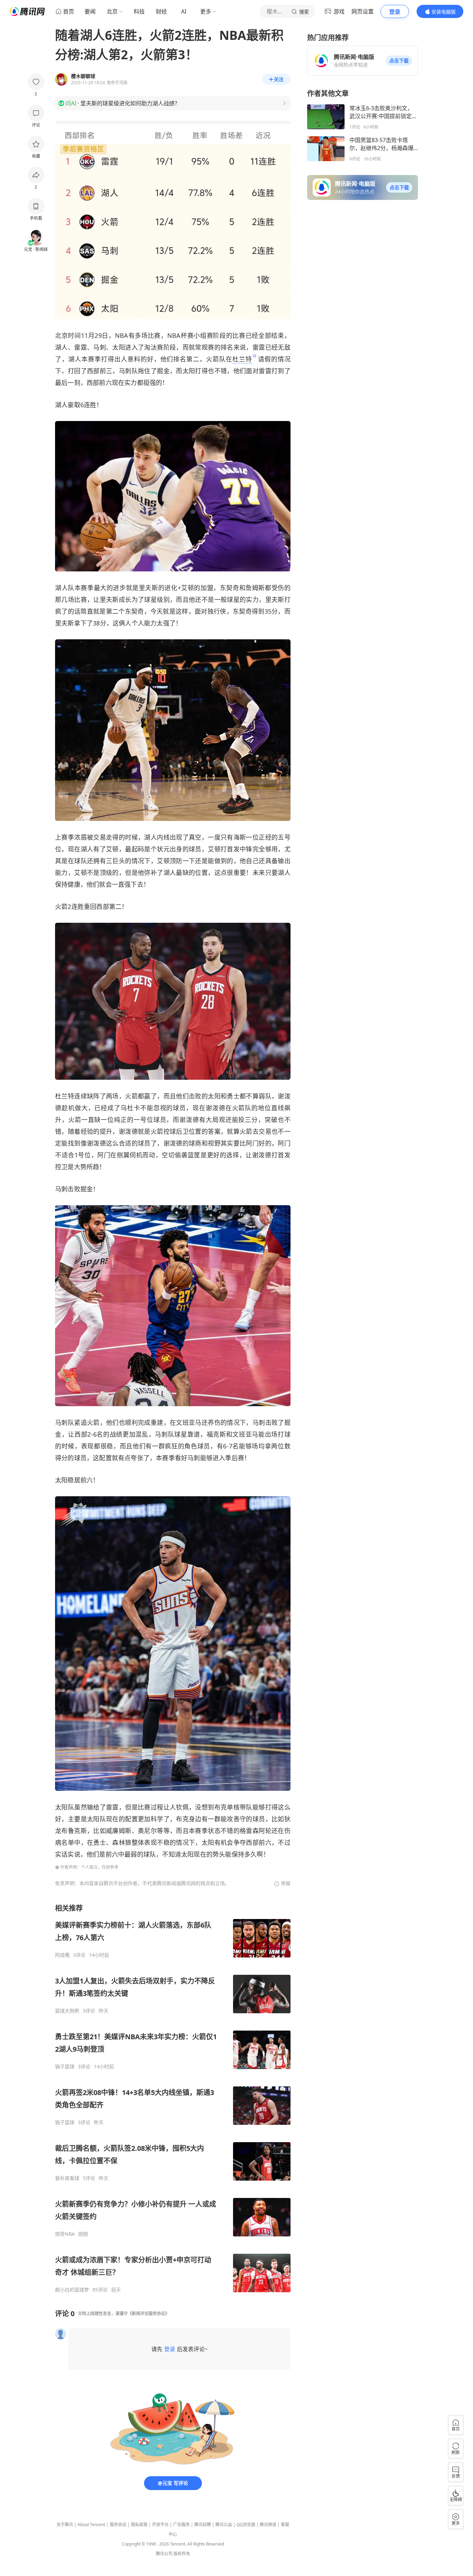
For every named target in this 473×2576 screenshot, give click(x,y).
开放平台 (160, 2525)
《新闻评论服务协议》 (149, 2314)
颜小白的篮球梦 (72, 2290)
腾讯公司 (164, 2554)
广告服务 (181, 2525)
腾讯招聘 (203, 2525)
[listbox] (173, 2098)
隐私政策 (139, 2525)
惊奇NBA (65, 2234)
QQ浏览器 (246, 2525)
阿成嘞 (62, 1955)
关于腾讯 (65, 2525)
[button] (399, 61)
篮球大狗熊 (67, 2011)
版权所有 (182, 2554)
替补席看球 (67, 2178)
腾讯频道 (268, 2525)
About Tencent (91, 2525)
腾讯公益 (224, 2525)
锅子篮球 (65, 2067)
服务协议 (118, 2525)
